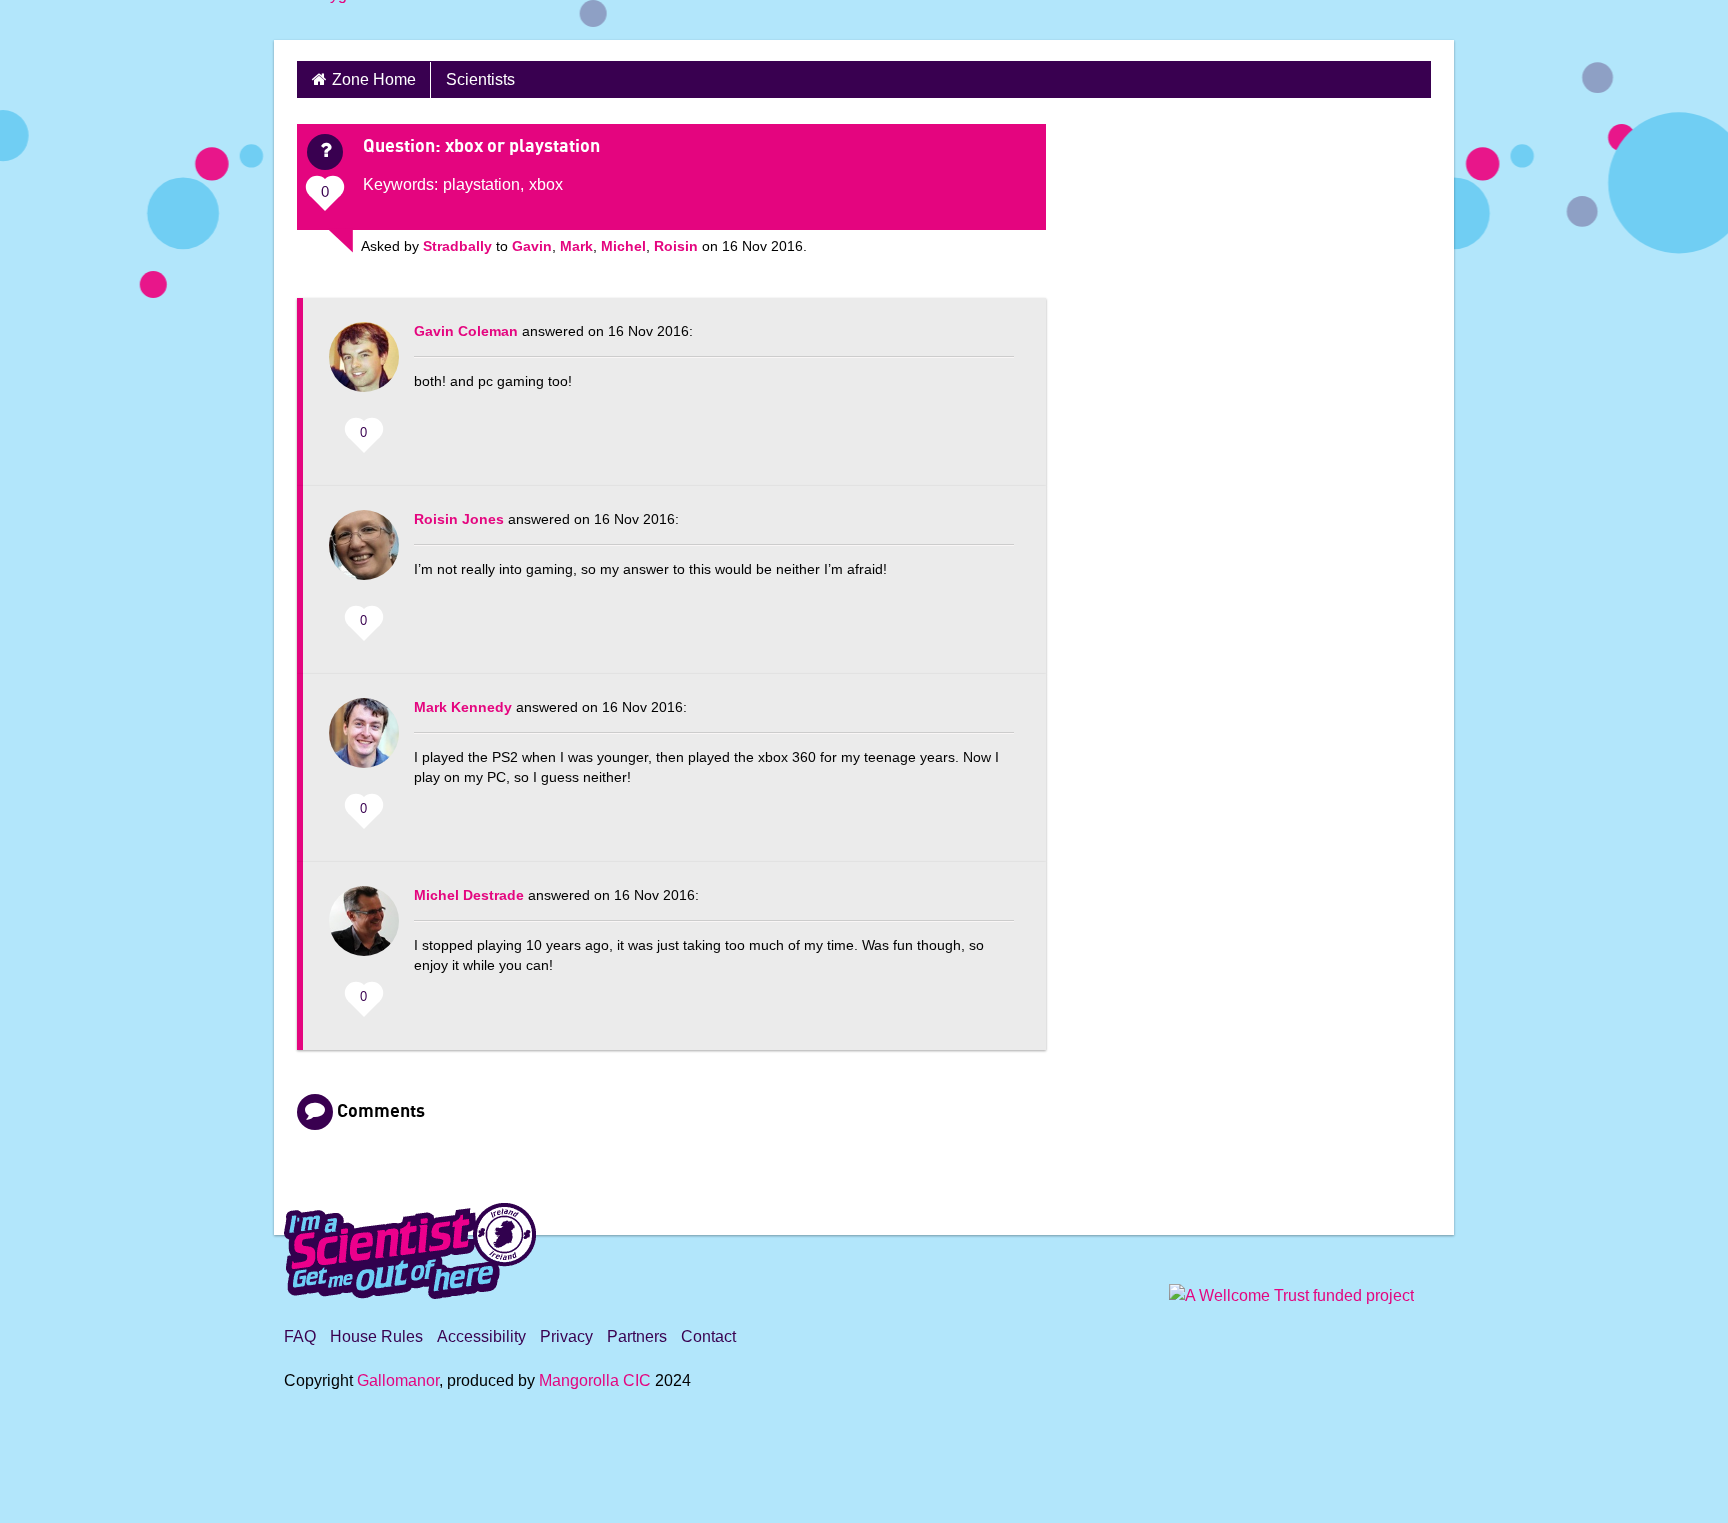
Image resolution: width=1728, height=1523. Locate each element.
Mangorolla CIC (595, 1380)
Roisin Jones (459, 519)
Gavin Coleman (466, 331)
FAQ (300, 1336)
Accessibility (481, 1336)
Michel (623, 246)
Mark (576, 246)
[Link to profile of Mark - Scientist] (364, 743)
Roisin (676, 246)
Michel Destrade (469, 895)
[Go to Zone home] (350, 20)
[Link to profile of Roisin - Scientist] (364, 555)
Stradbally (457, 246)
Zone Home (374, 79)
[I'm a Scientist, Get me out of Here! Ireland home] (410, 1248)
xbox (546, 184)
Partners (637, 1336)
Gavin (532, 246)
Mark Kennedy (463, 707)
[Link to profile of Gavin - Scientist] (364, 367)
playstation (481, 184)
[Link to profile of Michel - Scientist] (364, 931)
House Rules (376, 1336)
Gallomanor (398, 1380)
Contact (708, 1336)
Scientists (480, 79)
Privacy (566, 1336)
